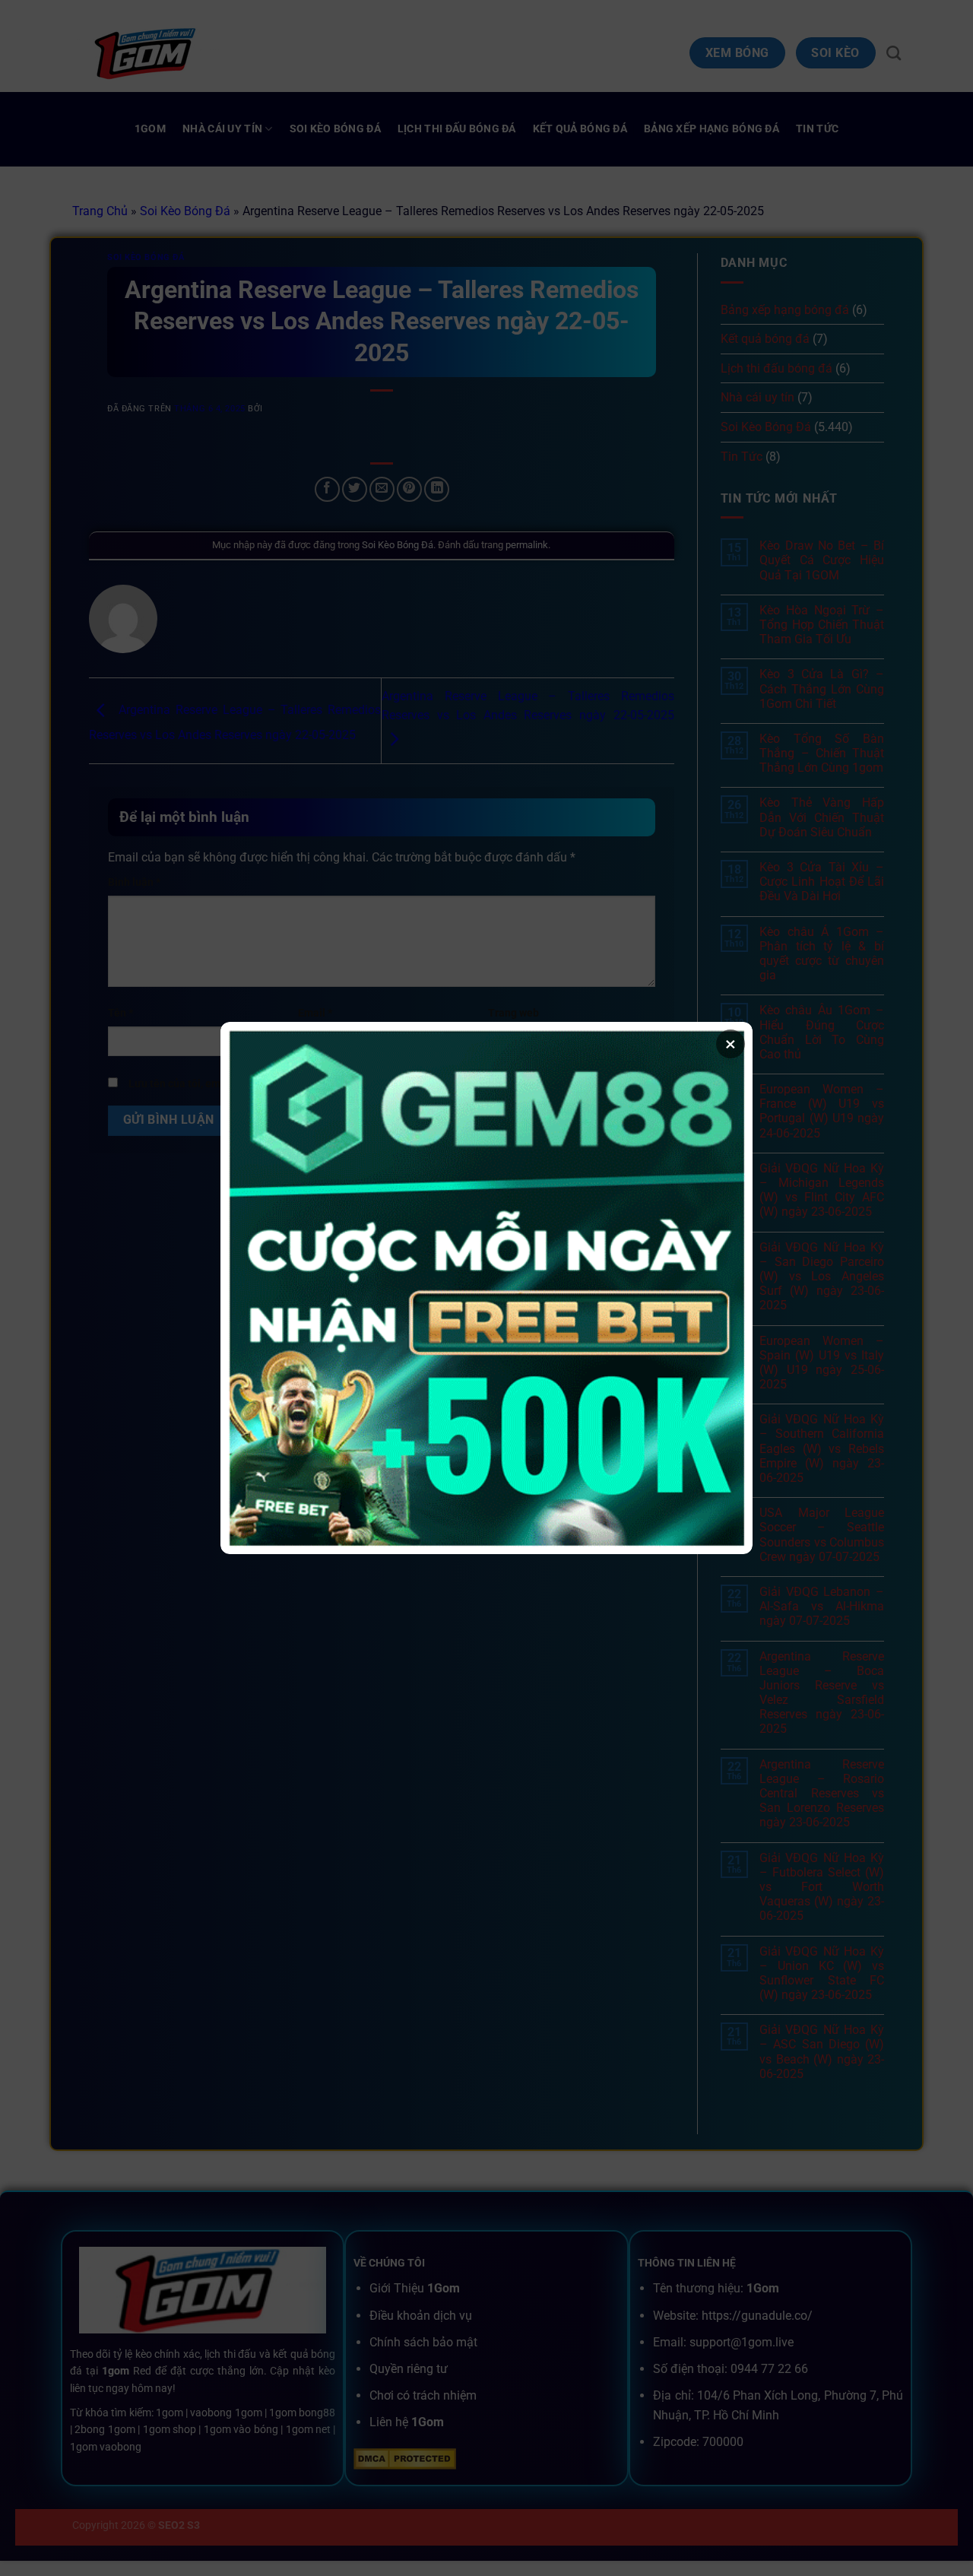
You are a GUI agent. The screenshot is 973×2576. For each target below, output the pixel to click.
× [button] (731, 1044)
